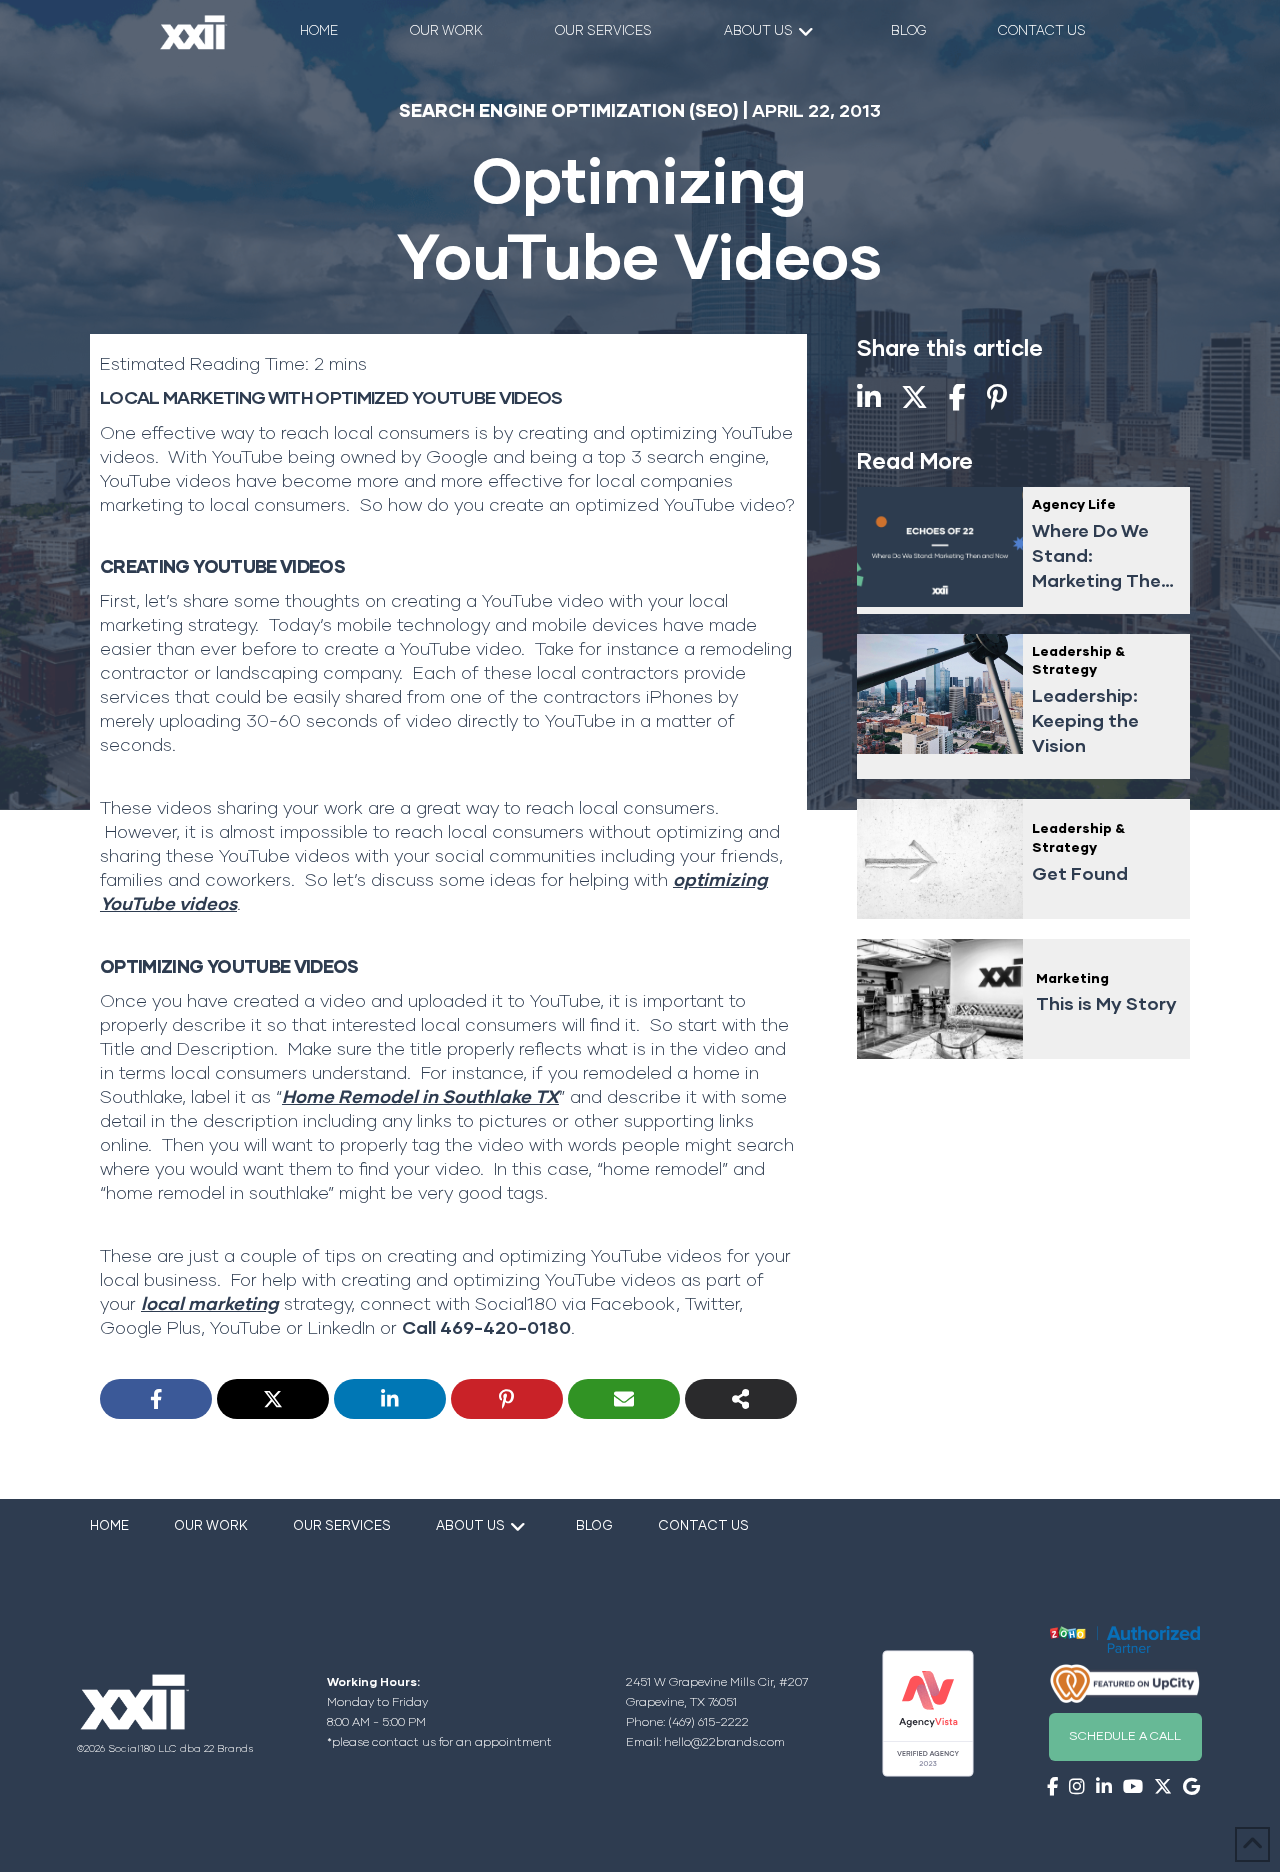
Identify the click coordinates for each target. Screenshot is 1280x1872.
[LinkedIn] (390, 1399)
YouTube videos (284, 857)
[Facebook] (156, 1399)
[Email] (624, 1399)
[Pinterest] (507, 1399)
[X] (273, 1399)
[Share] (741, 1399)
